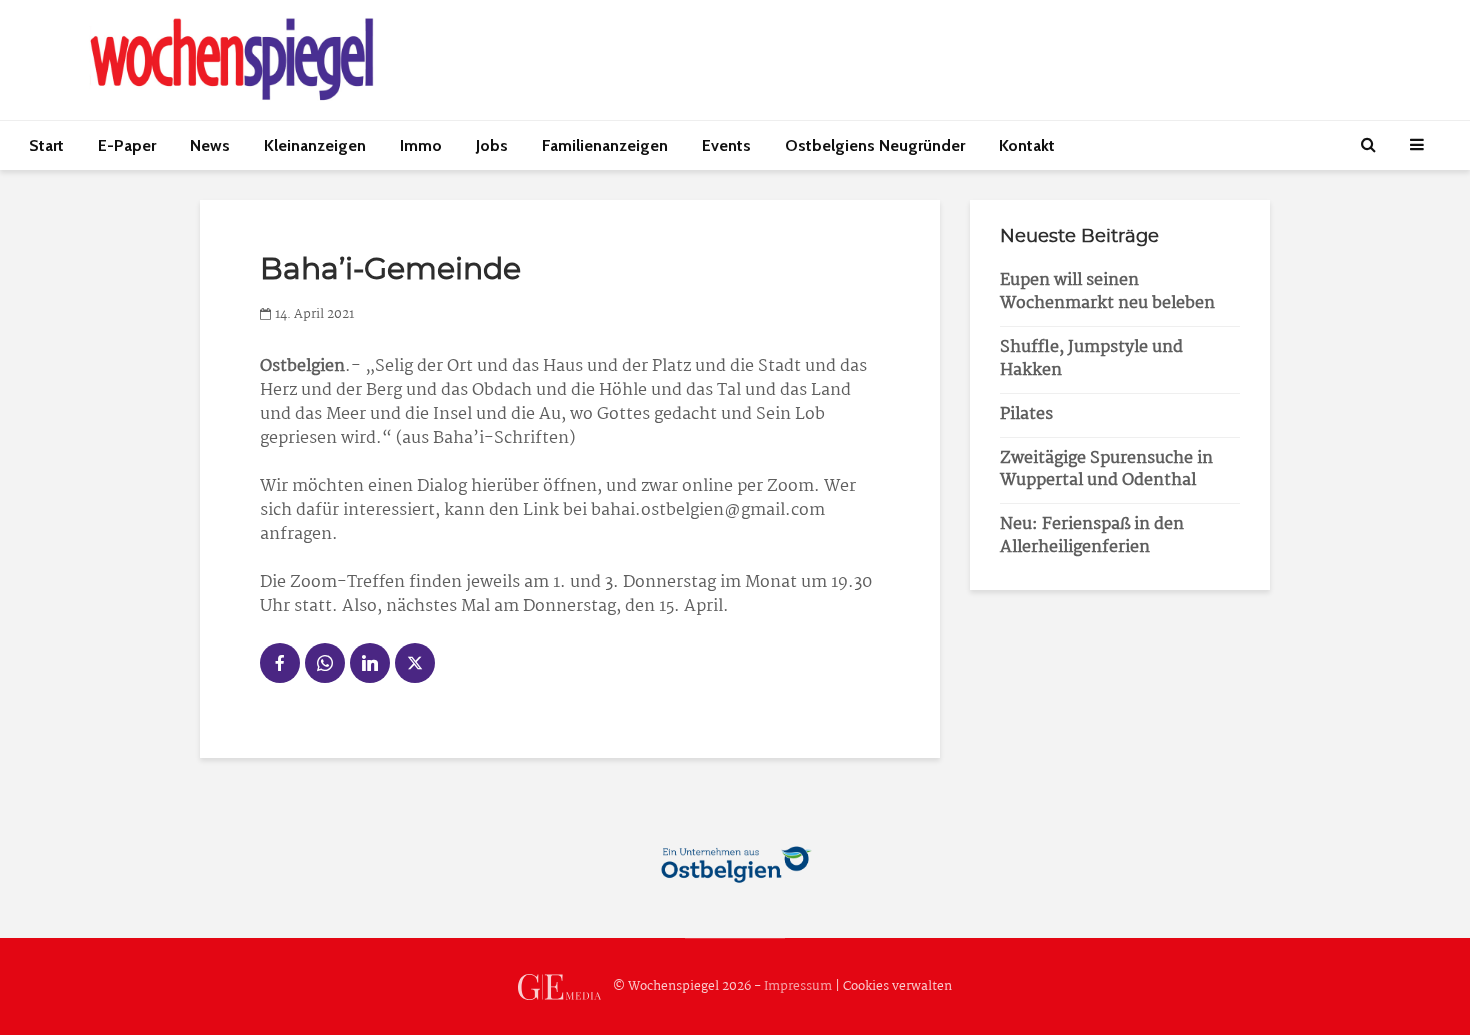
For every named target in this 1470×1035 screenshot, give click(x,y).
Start (46, 145)
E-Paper (127, 145)
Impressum (798, 986)
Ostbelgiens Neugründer (875, 145)
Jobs (492, 145)
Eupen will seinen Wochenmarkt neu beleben (1107, 292)
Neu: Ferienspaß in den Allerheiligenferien (1092, 536)
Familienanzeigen (605, 145)
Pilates (1026, 414)
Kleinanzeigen (315, 145)
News (210, 145)
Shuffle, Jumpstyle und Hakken (1091, 359)
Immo (421, 145)
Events (726, 145)
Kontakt (1027, 145)
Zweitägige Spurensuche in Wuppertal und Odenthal (1106, 470)
